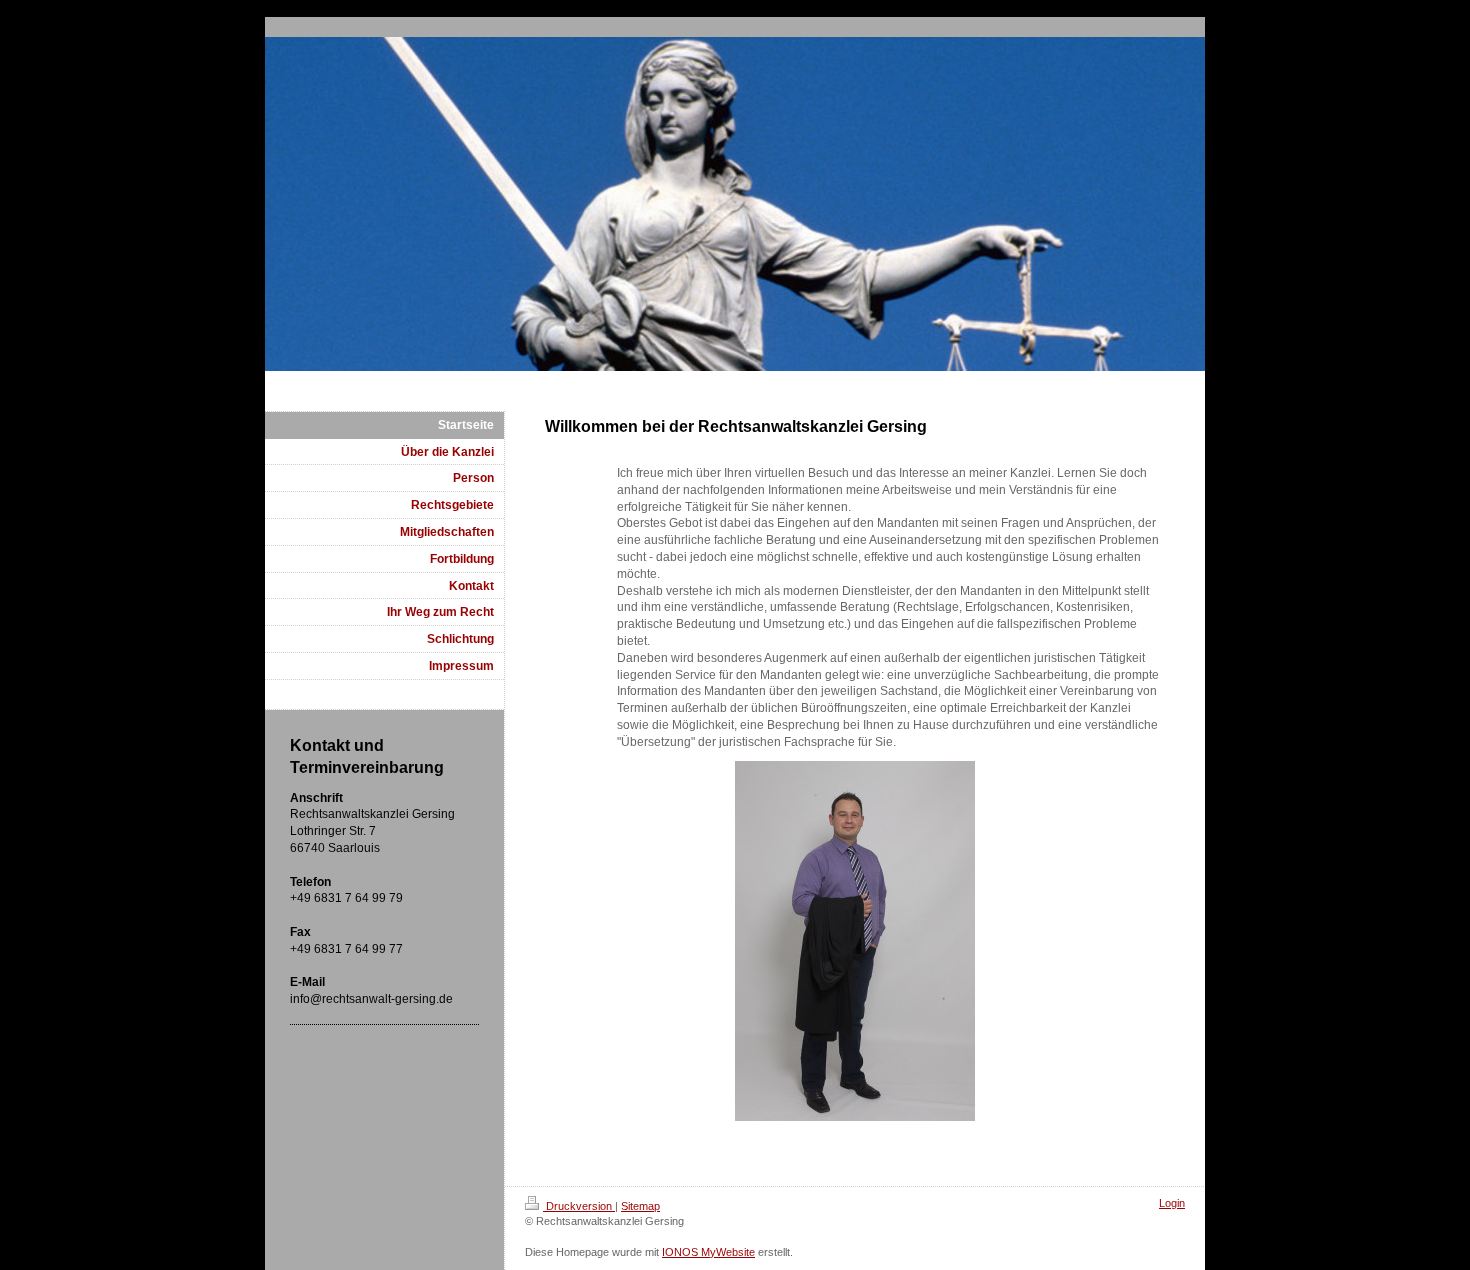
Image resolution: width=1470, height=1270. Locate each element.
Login (1172, 1203)
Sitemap (640, 1206)
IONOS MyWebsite (708, 1252)
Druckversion (579, 1206)
